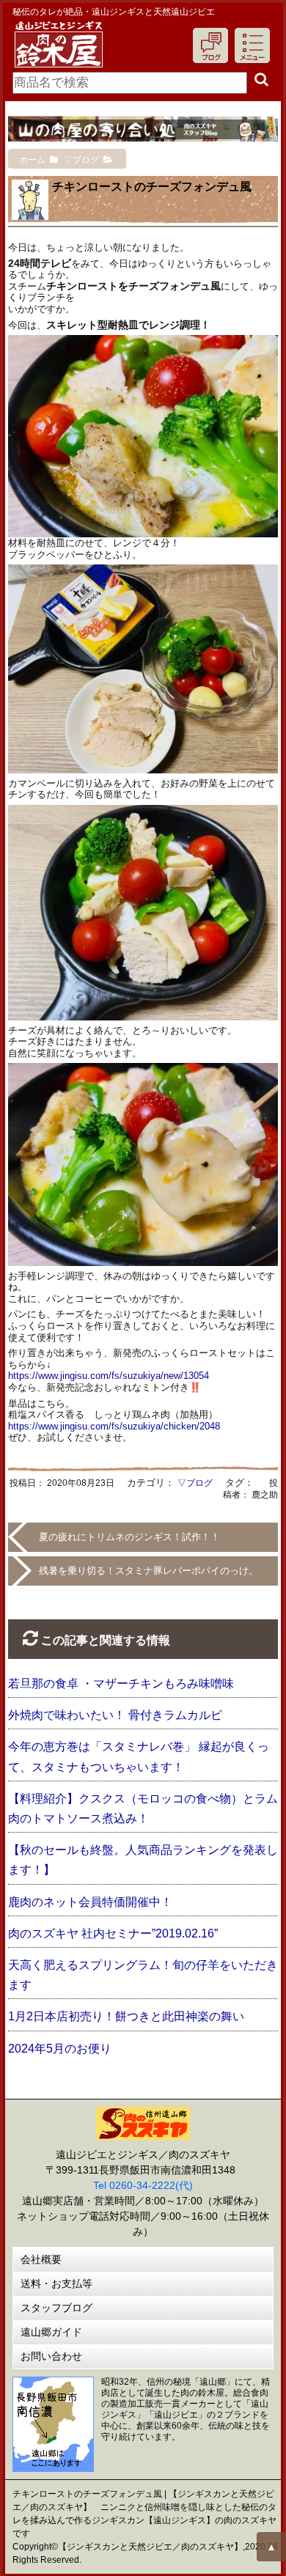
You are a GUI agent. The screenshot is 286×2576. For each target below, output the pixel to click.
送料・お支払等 (56, 2284)
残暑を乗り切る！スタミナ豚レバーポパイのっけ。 (148, 1571)
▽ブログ (195, 1483)
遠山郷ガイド (51, 2332)
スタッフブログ (56, 2308)
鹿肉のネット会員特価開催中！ (90, 1902)
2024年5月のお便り (60, 2049)
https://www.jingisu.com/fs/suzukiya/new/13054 (109, 1376)
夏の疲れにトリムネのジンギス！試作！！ (129, 1537)
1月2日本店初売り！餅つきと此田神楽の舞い (126, 2016)
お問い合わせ (51, 2356)
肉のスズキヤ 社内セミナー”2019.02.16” (113, 1933)
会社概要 (41, 2259)
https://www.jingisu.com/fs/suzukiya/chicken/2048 (114, 1426)
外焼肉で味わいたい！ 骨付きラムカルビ (115, 1715)
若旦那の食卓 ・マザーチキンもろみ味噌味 (121, 1683)
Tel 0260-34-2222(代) (143, 2185)
